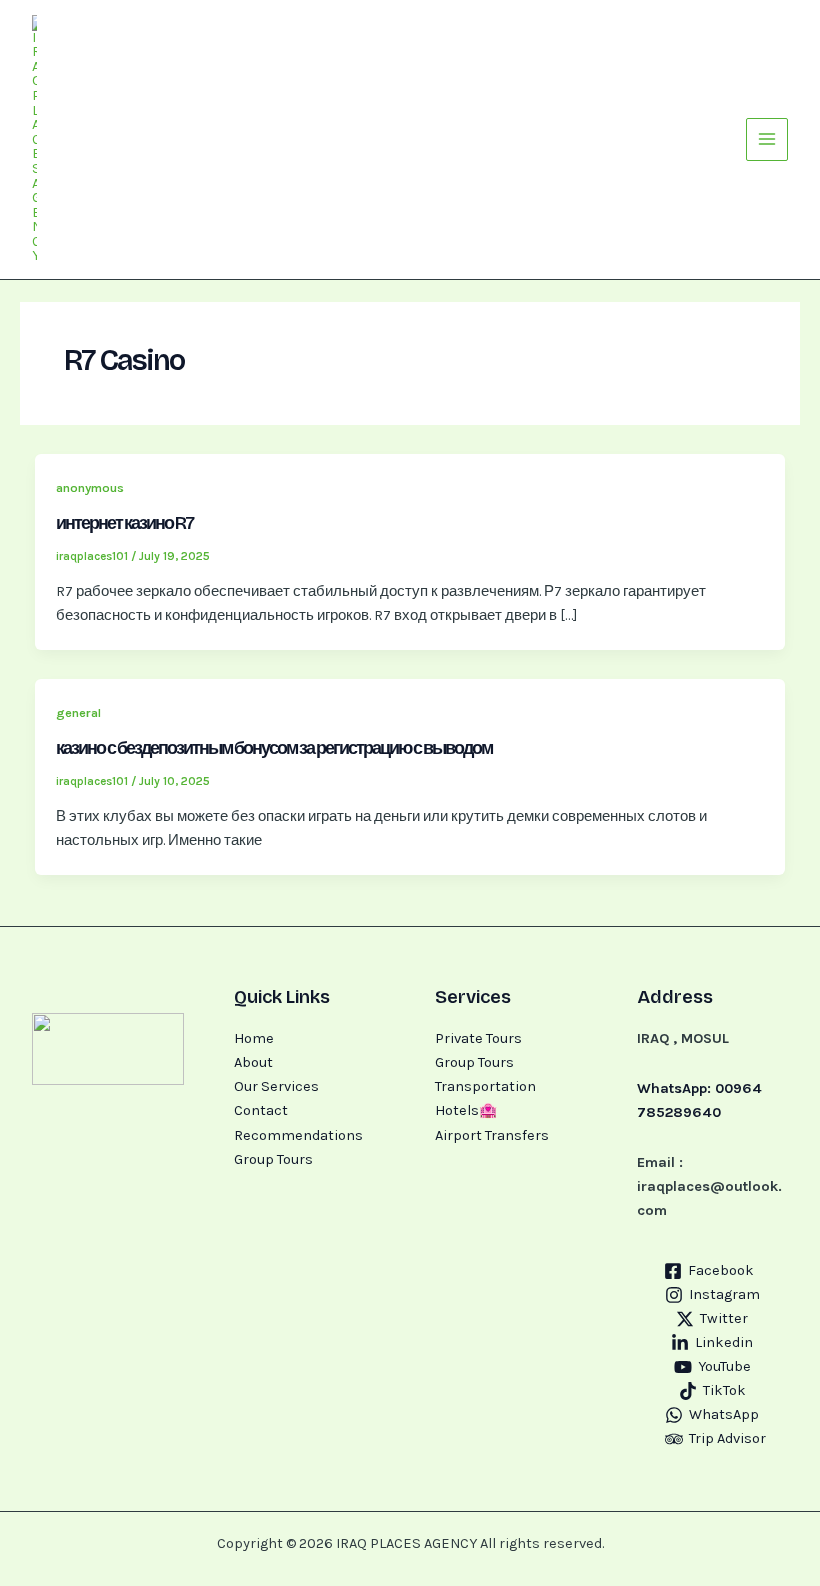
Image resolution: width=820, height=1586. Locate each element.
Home (254, 1038)
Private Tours (478, 1038)
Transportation (485, 1086)
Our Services (276, 1086)
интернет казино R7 (124, 523)
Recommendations (298, 1135)
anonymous (90, 487)
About (253, 1062)
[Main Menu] (767, 139)
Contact (261, 1110)
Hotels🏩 (466, 1110)
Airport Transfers (492, 1135)
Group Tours (273, 1159)
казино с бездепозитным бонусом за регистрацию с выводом (274, 748)
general (78, 712)
